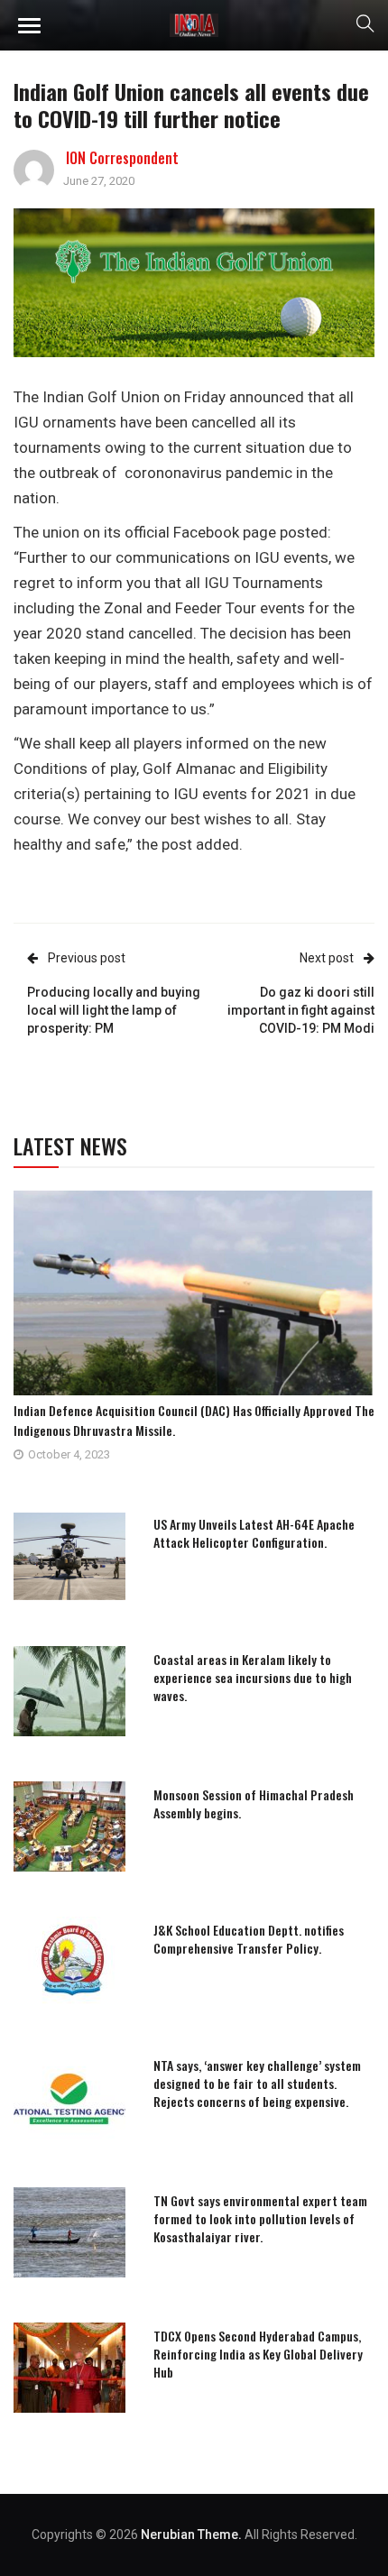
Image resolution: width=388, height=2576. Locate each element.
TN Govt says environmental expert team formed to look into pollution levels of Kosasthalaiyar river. (260, 2218)
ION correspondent (122, 158)
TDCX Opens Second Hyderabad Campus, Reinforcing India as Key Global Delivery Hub (258, 2354)
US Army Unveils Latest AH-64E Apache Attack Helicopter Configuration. (254, 1533)
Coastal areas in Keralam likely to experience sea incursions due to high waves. (253, 1677)
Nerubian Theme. (191, 2535)
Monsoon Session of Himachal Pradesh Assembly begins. (254, 1803)
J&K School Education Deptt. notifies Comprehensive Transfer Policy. (249, 1939)
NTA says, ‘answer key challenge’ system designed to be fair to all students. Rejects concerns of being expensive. (257, 2083)
